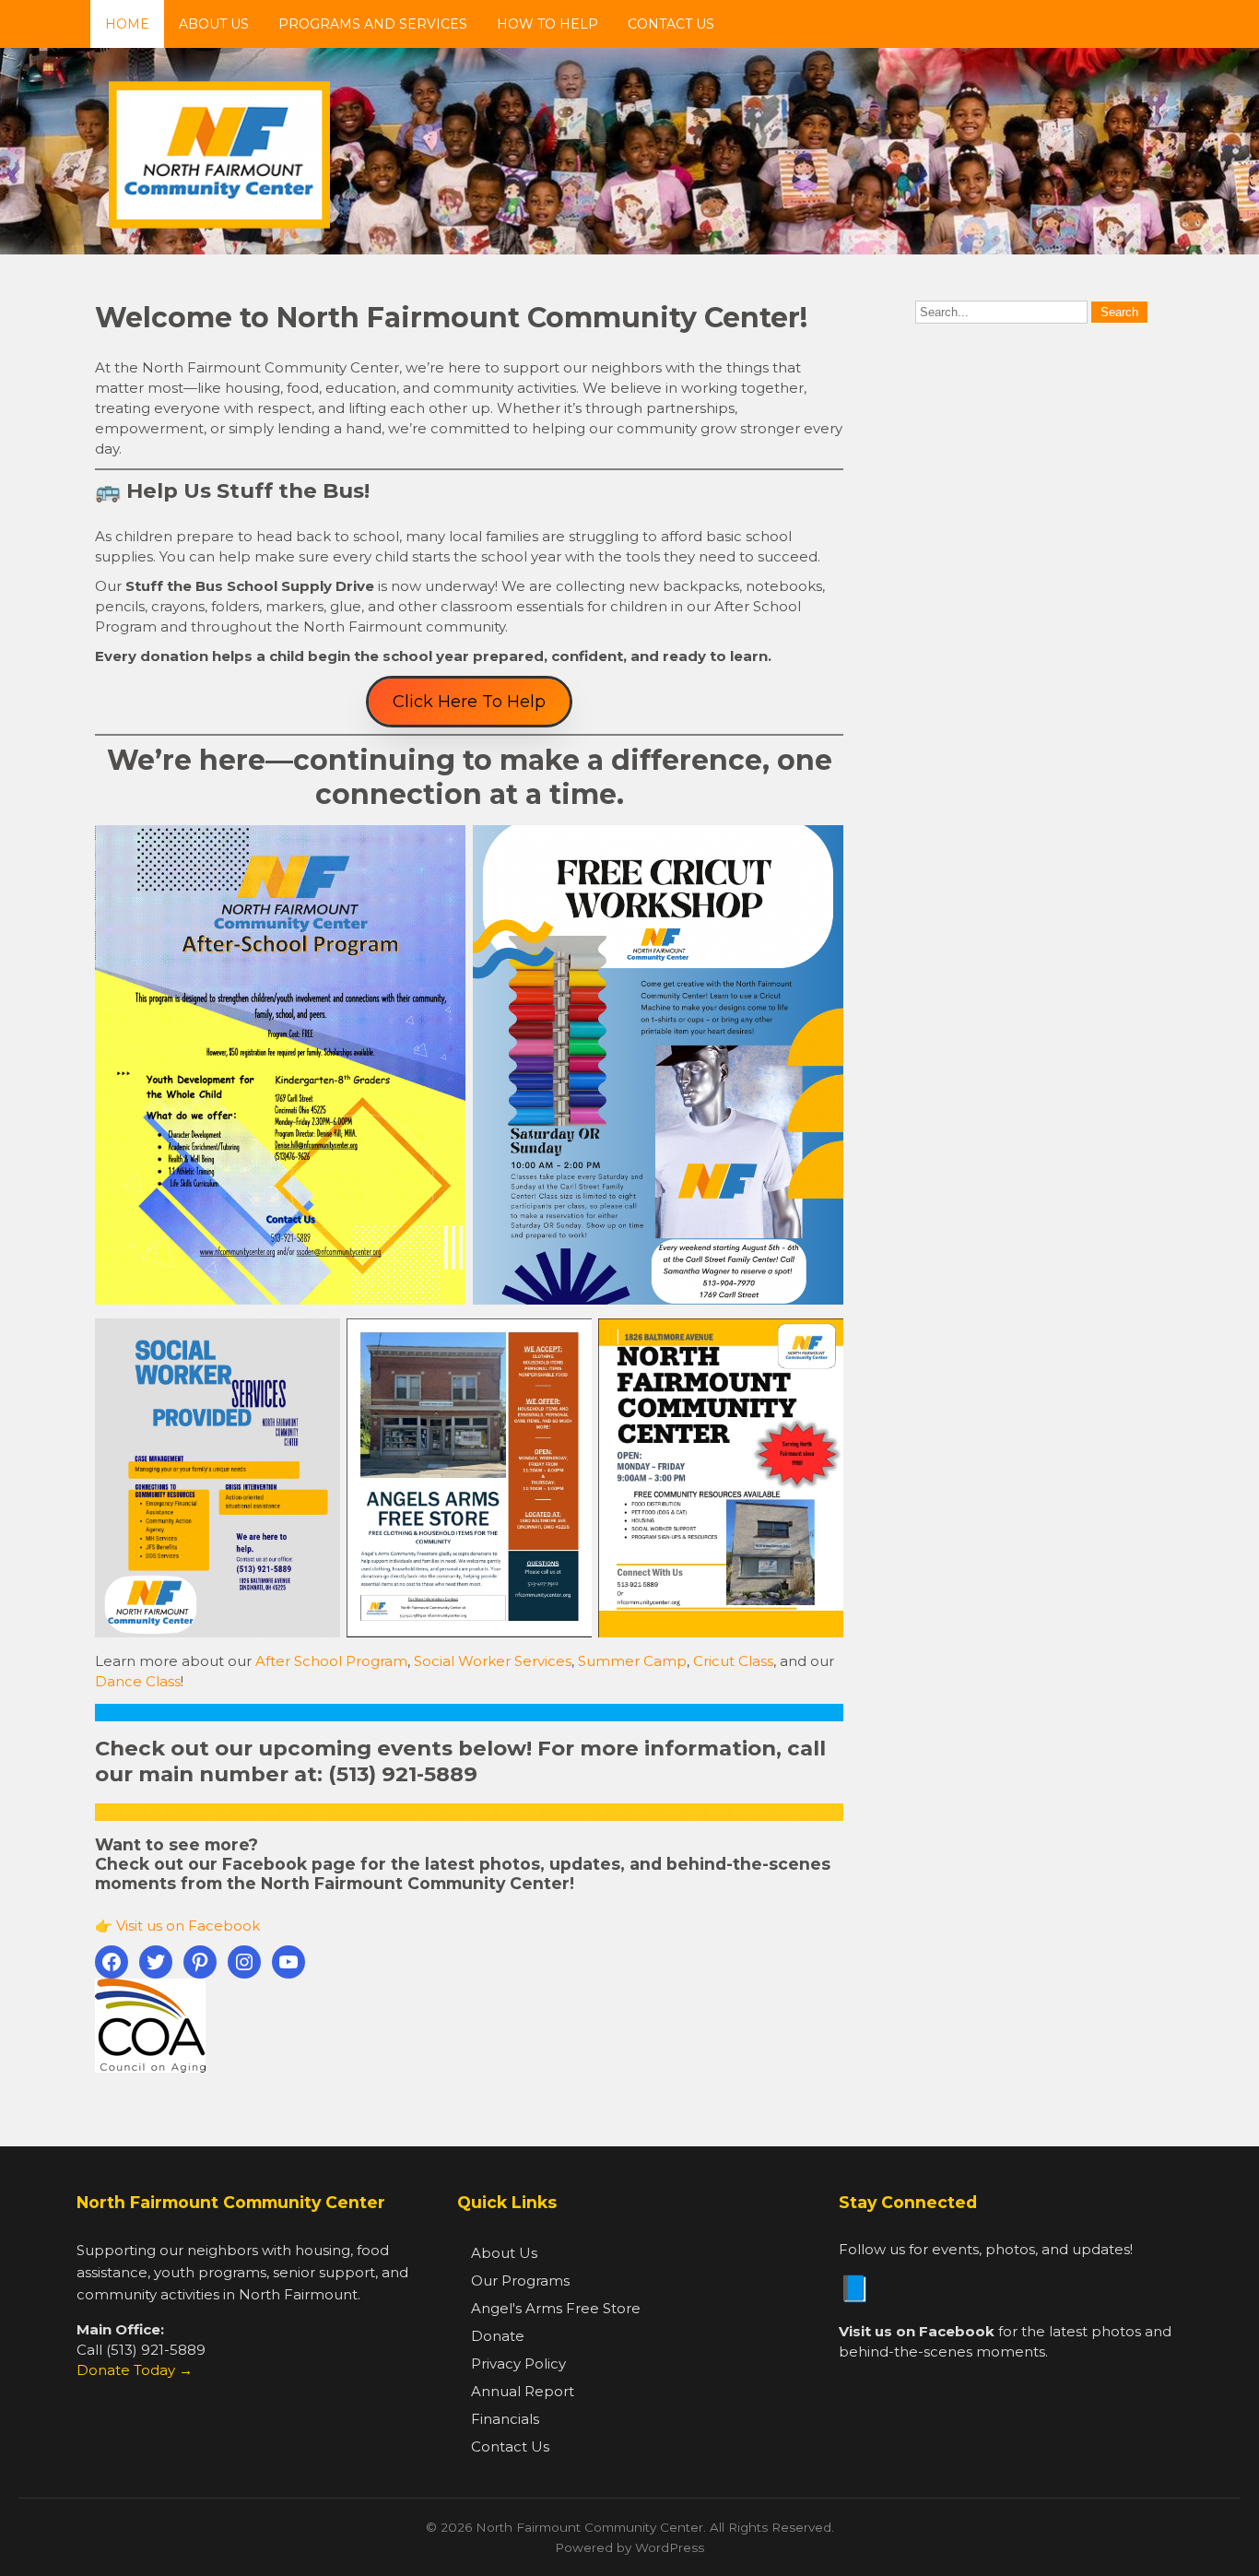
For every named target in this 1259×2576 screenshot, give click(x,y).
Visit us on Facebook (188, 1926)
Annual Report (523, 2391)
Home (127, 24)
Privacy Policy (518, 2363)
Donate (498, 2336)
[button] (469, 702)
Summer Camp (632, 1661)
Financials (505, 2419)
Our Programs (520, 2281)
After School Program (331, 1661)
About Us (214, 24)
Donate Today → (135, 2370)
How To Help (547, 24)
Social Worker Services (493, 1661)
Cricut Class (733, 1661)
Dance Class (138, 1681)
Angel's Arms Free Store (556, 2308)
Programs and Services (373, 24)
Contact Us (671, 24)
